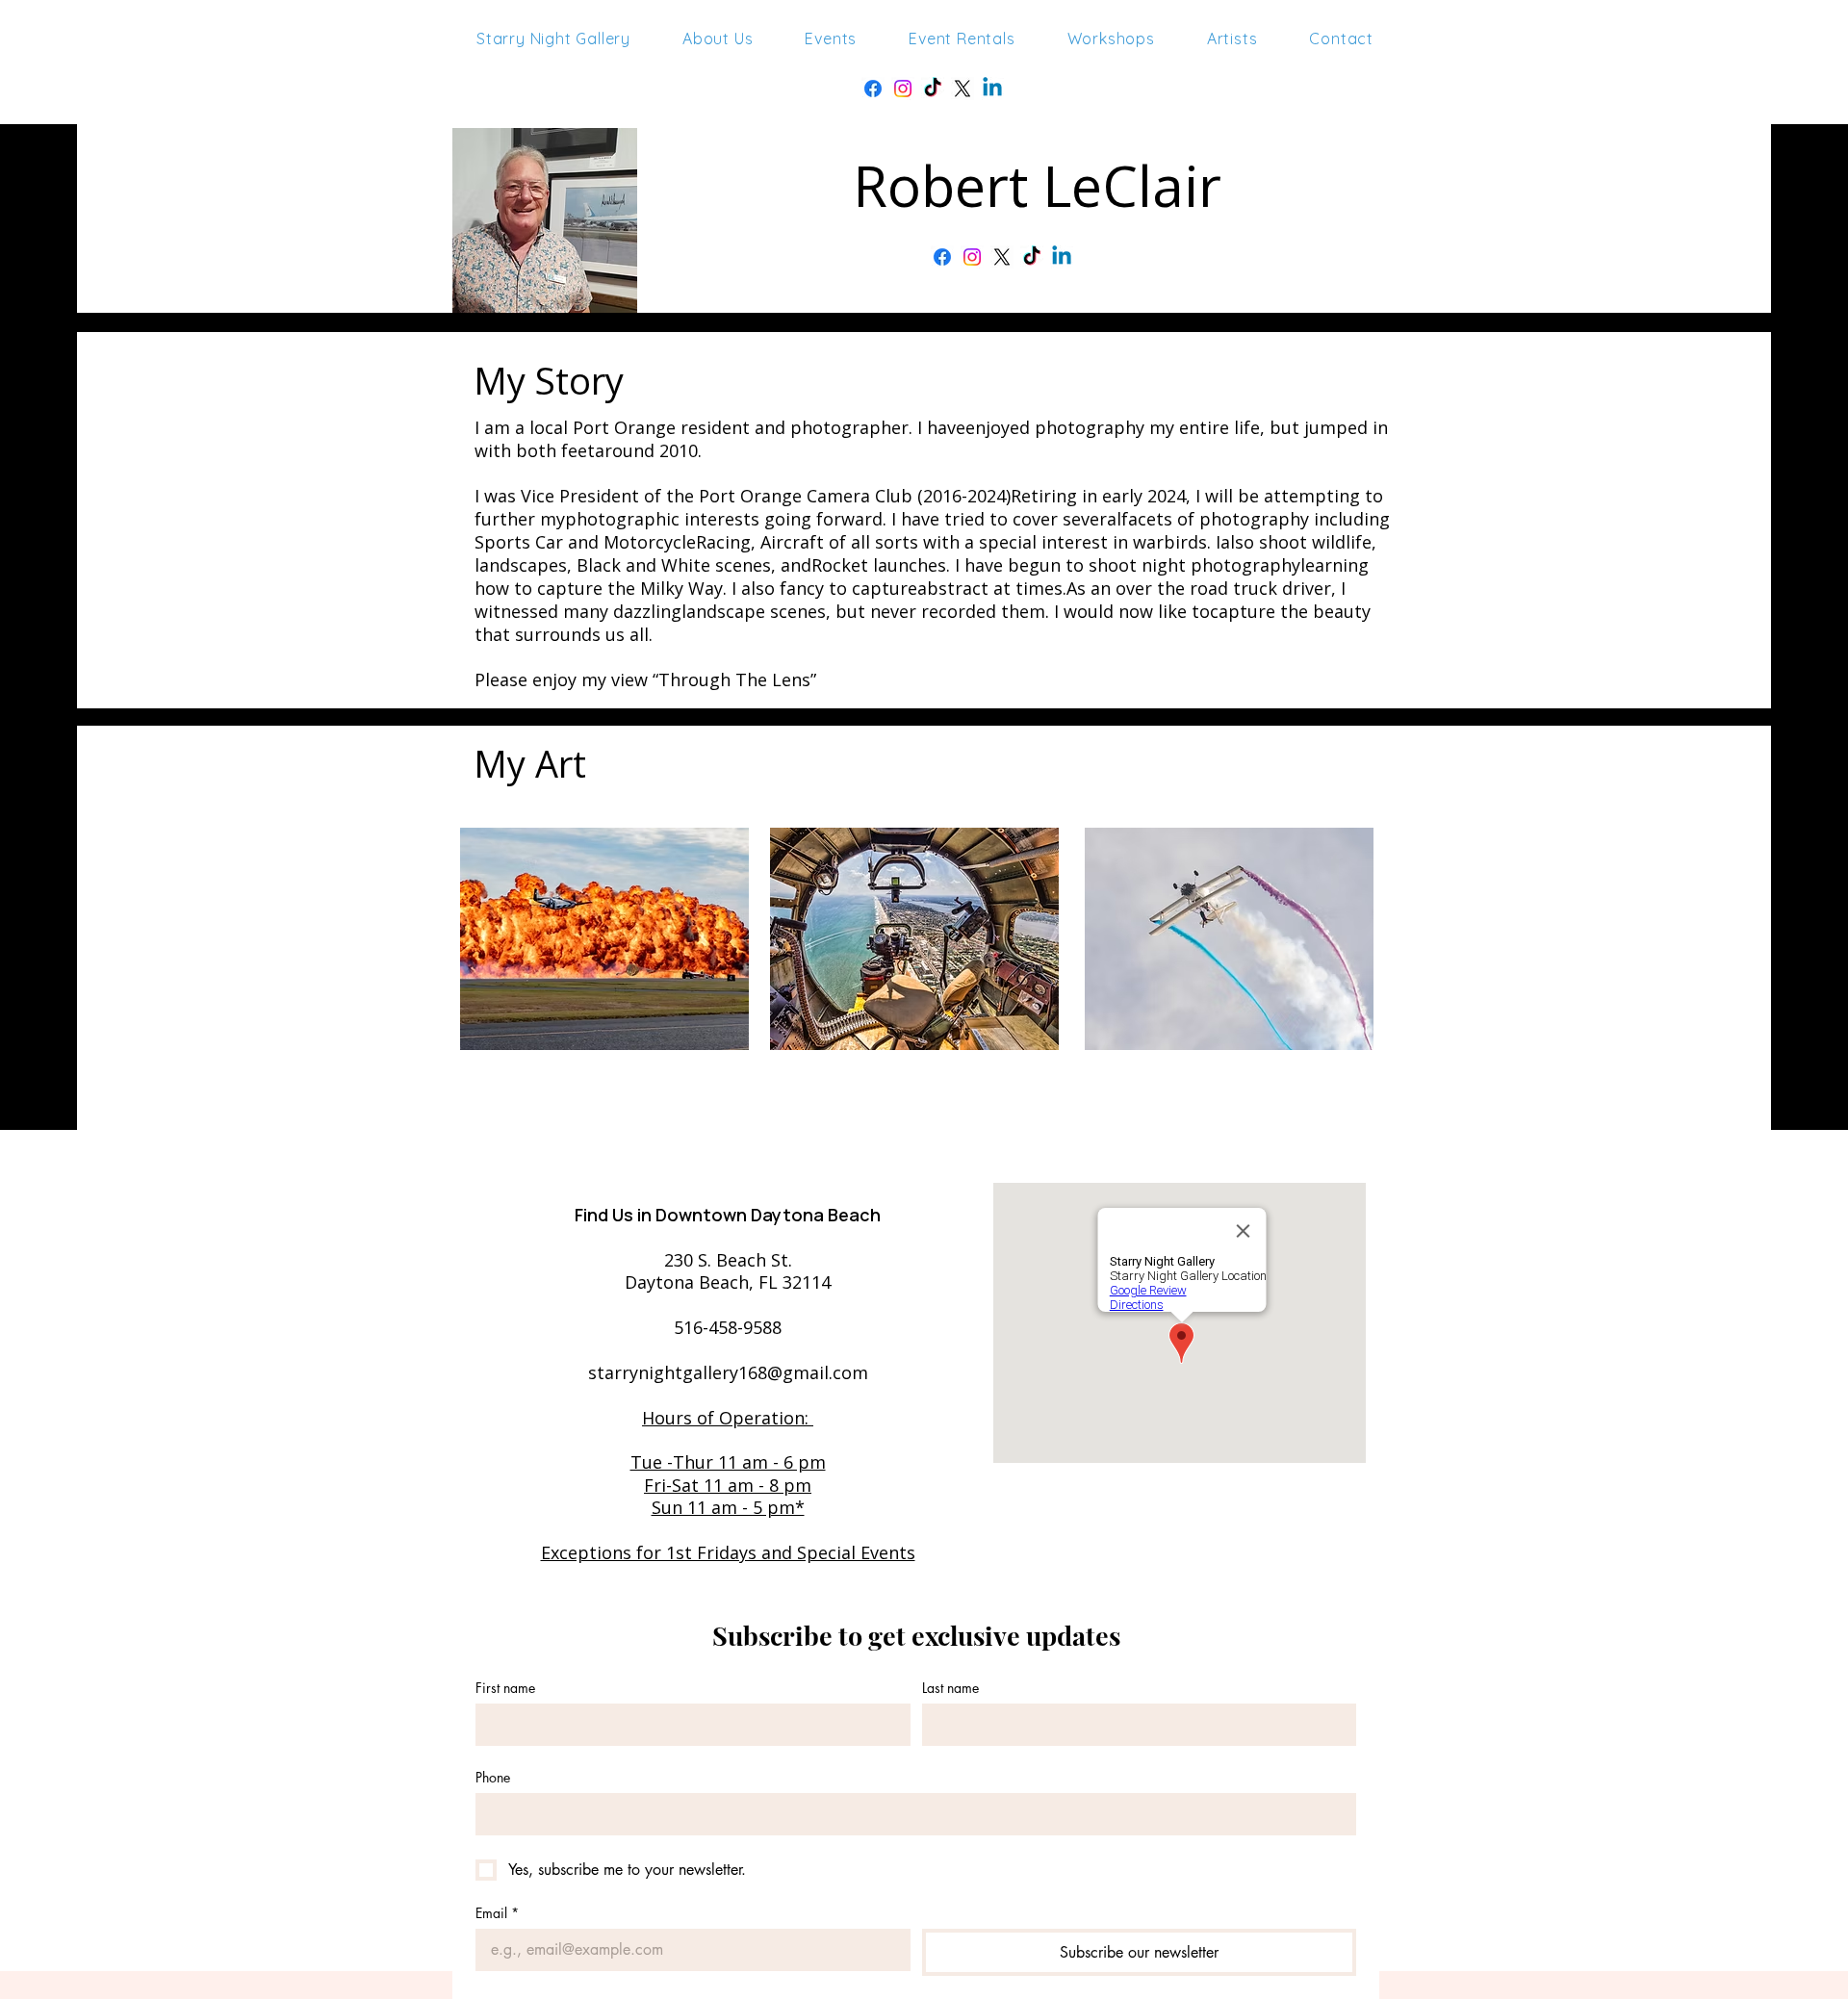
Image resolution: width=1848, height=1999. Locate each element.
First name (505, 1688)
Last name (950, 1688)
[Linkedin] (992, 89)
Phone (493, 1777)
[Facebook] (873, 89)
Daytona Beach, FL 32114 (728, 1282)
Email (497, 1913)
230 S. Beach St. (728, 1260)
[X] (962, 89)
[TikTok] (1032, 257)
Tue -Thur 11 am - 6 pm (728, 1462)
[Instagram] (903, 89)
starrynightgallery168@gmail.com (728, 1372)
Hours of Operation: (728, 1418)
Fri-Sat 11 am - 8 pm (728, 1485)
